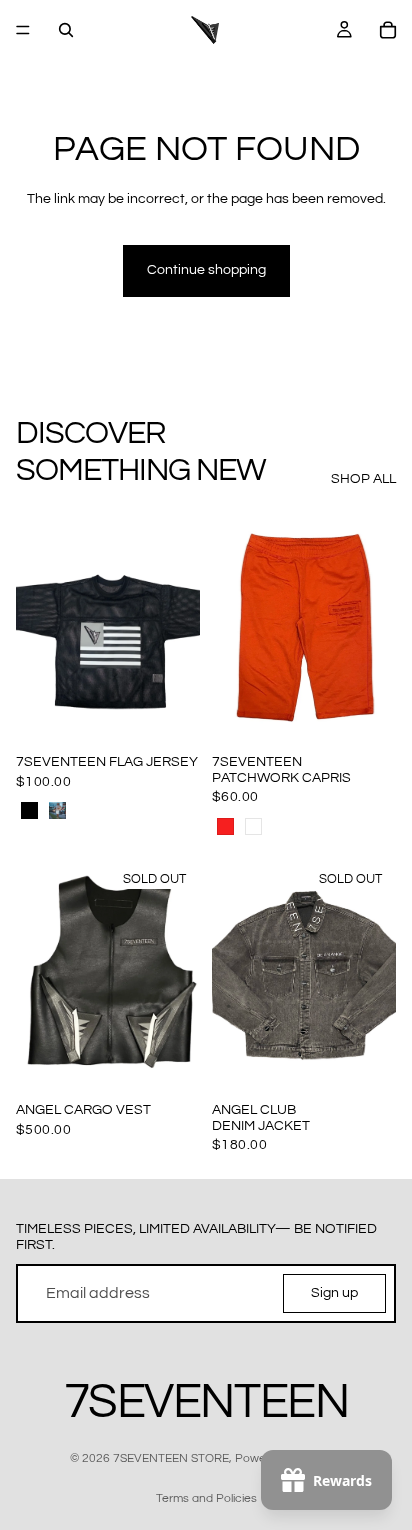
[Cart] (388, 30)
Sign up (334, 1292)
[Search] (66, 30)
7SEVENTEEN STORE (171, 1458)
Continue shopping (206, 270)
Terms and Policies (206, 1498)
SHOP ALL (363, 479)
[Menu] (23, 30)
